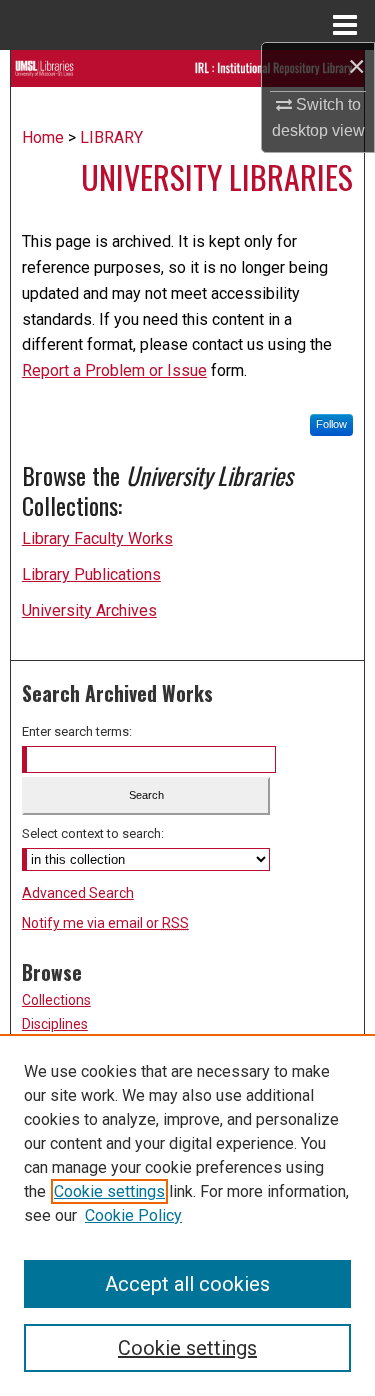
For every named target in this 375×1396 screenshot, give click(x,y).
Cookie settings (109, 1191)
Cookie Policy (133, 1215)
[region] (187, 1215)
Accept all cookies (187, 1284)
